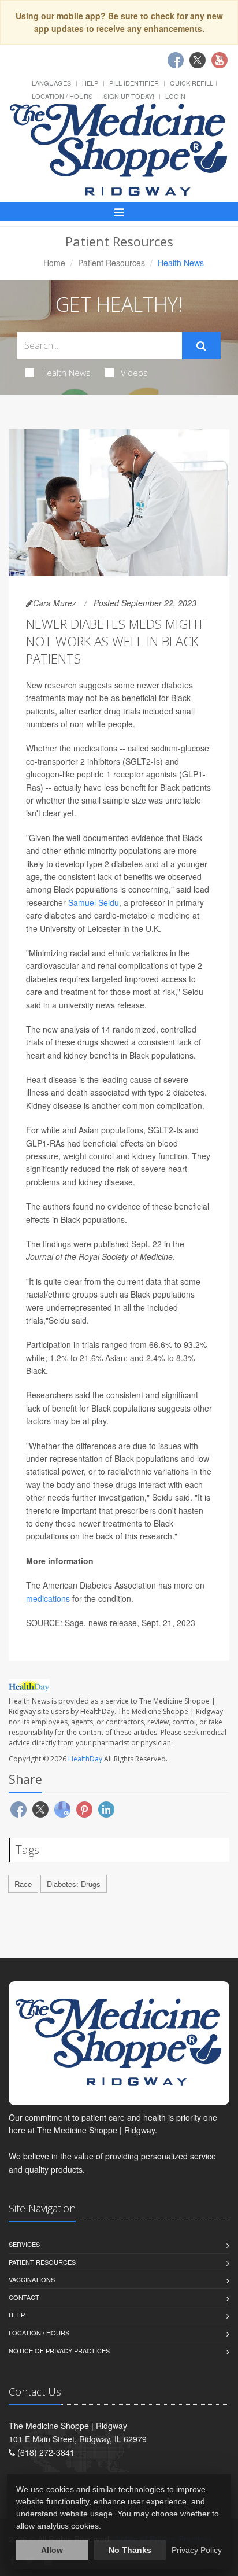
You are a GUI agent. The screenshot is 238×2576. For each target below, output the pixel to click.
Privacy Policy (197, 2550)
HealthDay (85, 1759)
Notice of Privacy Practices (59, 2350)
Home (54, 263)
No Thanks (130, 2550)
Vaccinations (32, 2279)
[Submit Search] (201, 346)
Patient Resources (111, 263)
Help (90, 83)
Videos (134, 373)
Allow (52, 2550)
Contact (24, 2297)
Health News (66, 373)
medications (48, 1598)
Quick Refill (191, 83)
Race (23, 1884)
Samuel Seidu (94, 902)
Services (24, 2244)
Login (175, 96)
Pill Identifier (134, 83)
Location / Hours (62, 96)
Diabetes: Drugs (74, 1884)
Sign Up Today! (129, 96)
